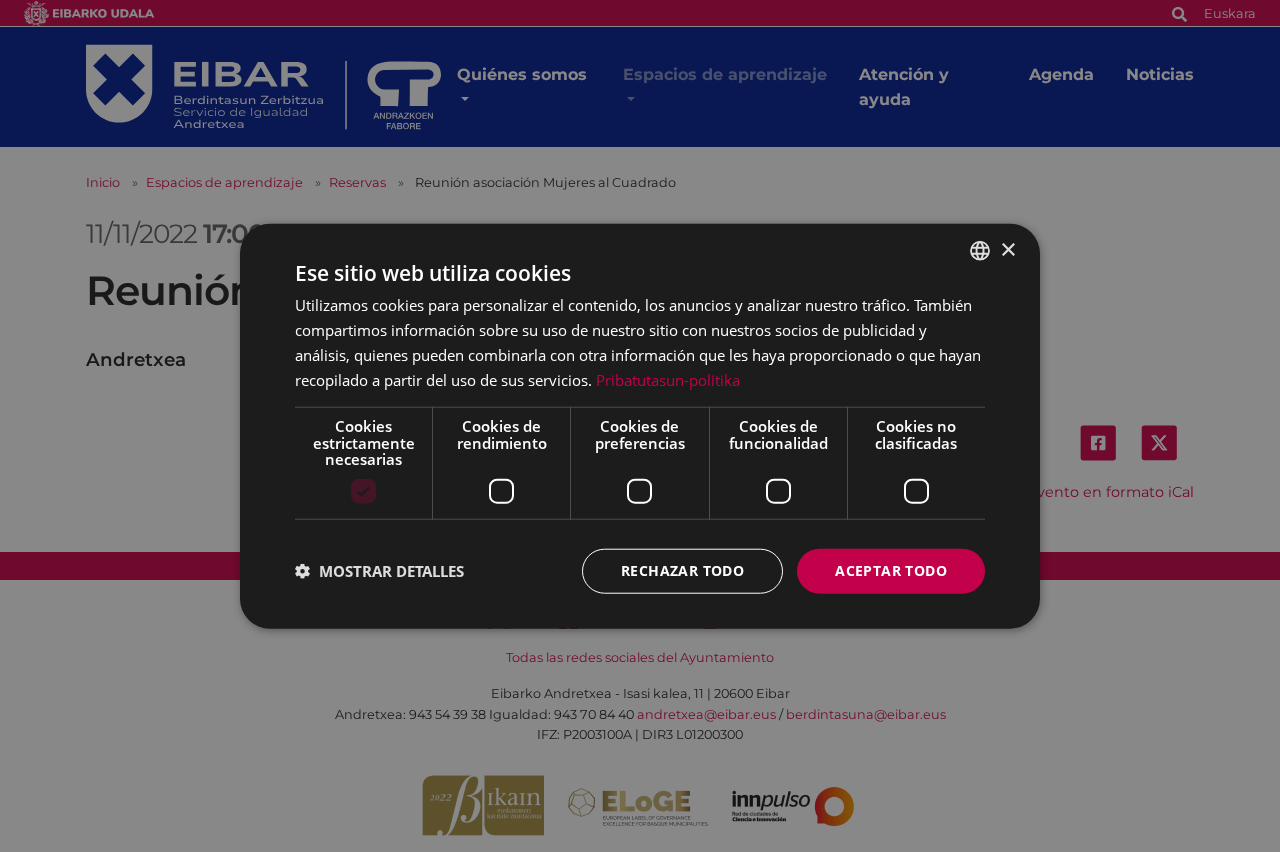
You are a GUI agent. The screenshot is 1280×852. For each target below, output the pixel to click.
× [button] (1007, 249)
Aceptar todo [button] (891, 570)
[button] (379, 571)
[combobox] (980, 251)
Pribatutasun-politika (668, 379)
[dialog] (640, 426)
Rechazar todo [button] (682, 570)
